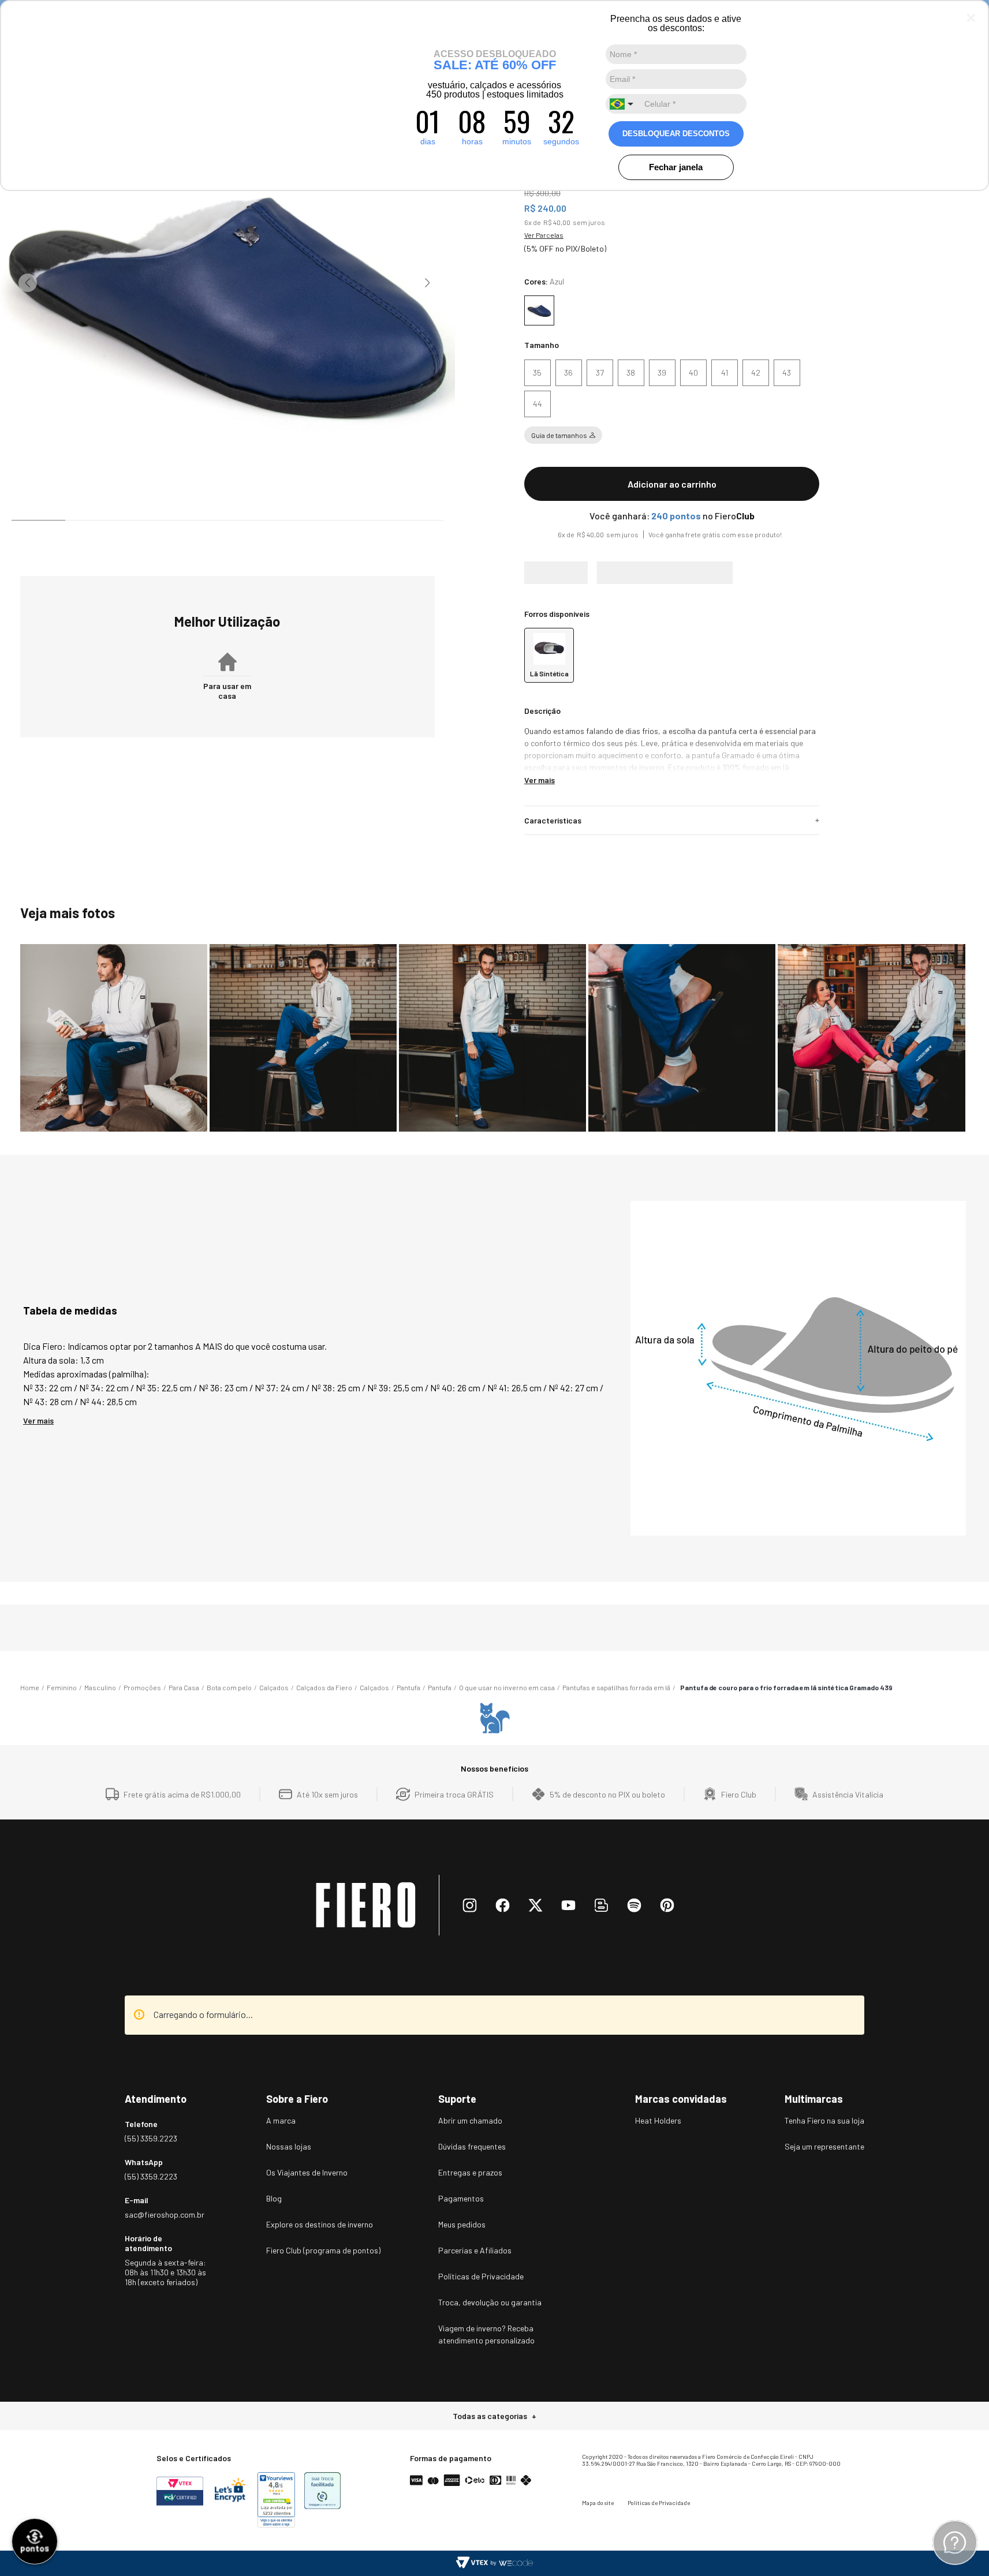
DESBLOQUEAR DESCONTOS (676, 134)
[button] (538, 373)
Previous (28, 283)
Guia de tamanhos (559, 435)
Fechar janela (676, 167)
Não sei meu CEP (546, 620)
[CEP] (666, 584)
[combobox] (623, 104)
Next (427, 283)
